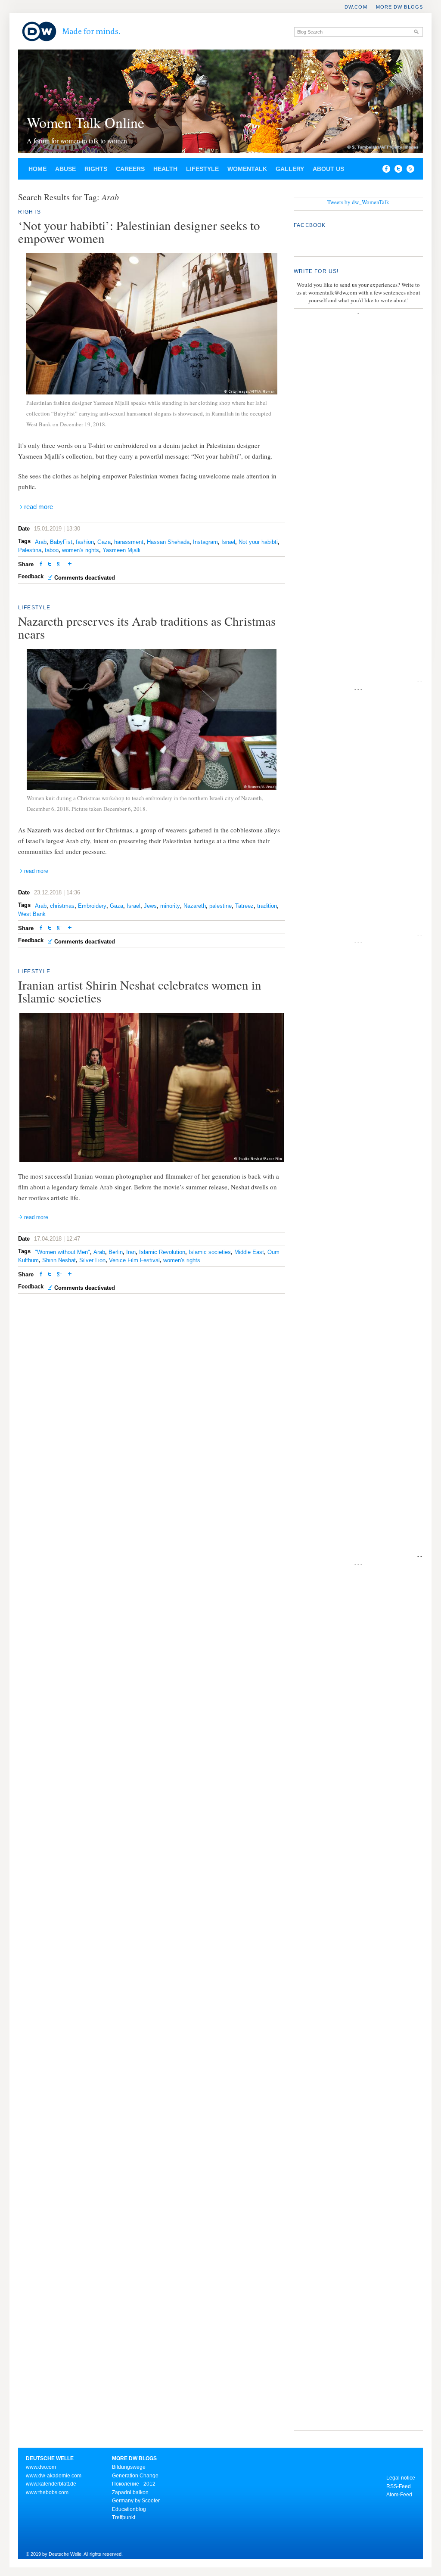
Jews (150, 906)
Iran (131, 1252)
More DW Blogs (399, 7)
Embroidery (92, 906)
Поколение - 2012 (134, 2484)
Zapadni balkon (130, 2492)
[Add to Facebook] (384, 171)
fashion (85, 542)
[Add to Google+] (59, 565)
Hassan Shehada (168, 542)
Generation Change (135, 2476)
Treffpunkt (124, 2517)
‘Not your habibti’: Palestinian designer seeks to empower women (139, 231)
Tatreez (244, 906)
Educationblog (129, 2509)
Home (37, 169)
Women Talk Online (85, 122)
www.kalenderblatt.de (51, 2484)
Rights (96, 169)
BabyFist (61, 542)
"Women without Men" (62, 1252)
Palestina (30, 550)
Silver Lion (92, 1260)
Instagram (205, 542)
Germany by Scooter (136, 2501)
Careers (130, 169)
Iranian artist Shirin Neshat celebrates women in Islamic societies (140, 991)
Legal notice (401, 2478)
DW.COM (356, 7)
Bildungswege (129, 2467)
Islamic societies (210, 1252)
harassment (129, 542)
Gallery (290, 169)
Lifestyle (202, 169)
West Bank (32, 914)
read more (39, 507)
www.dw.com (41, 2467)
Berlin (116, 1252)
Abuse (65, 169)
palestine (220, 906)
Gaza (104, 542)
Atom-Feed (399, 2495)
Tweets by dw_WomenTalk (358, 202)
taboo (52, 550)
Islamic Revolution (162, 1252)
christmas (62, 906)
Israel (228, 542)
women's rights (81, 550)
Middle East (249, 1252)
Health (165, 169)
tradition (267, 906)
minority (170, 906)
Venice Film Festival (134, 1260)
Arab (41, 542)
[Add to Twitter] (50, 565)
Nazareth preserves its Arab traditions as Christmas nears (147, 627)
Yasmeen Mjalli (121, 550)
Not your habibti (258, 542)
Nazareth (195, 906)
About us (328, 169)
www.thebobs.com (47, 2492)
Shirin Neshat (59, 1260)
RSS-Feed (399, 2486)
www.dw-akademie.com (54, 2476)
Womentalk (247, 169)
